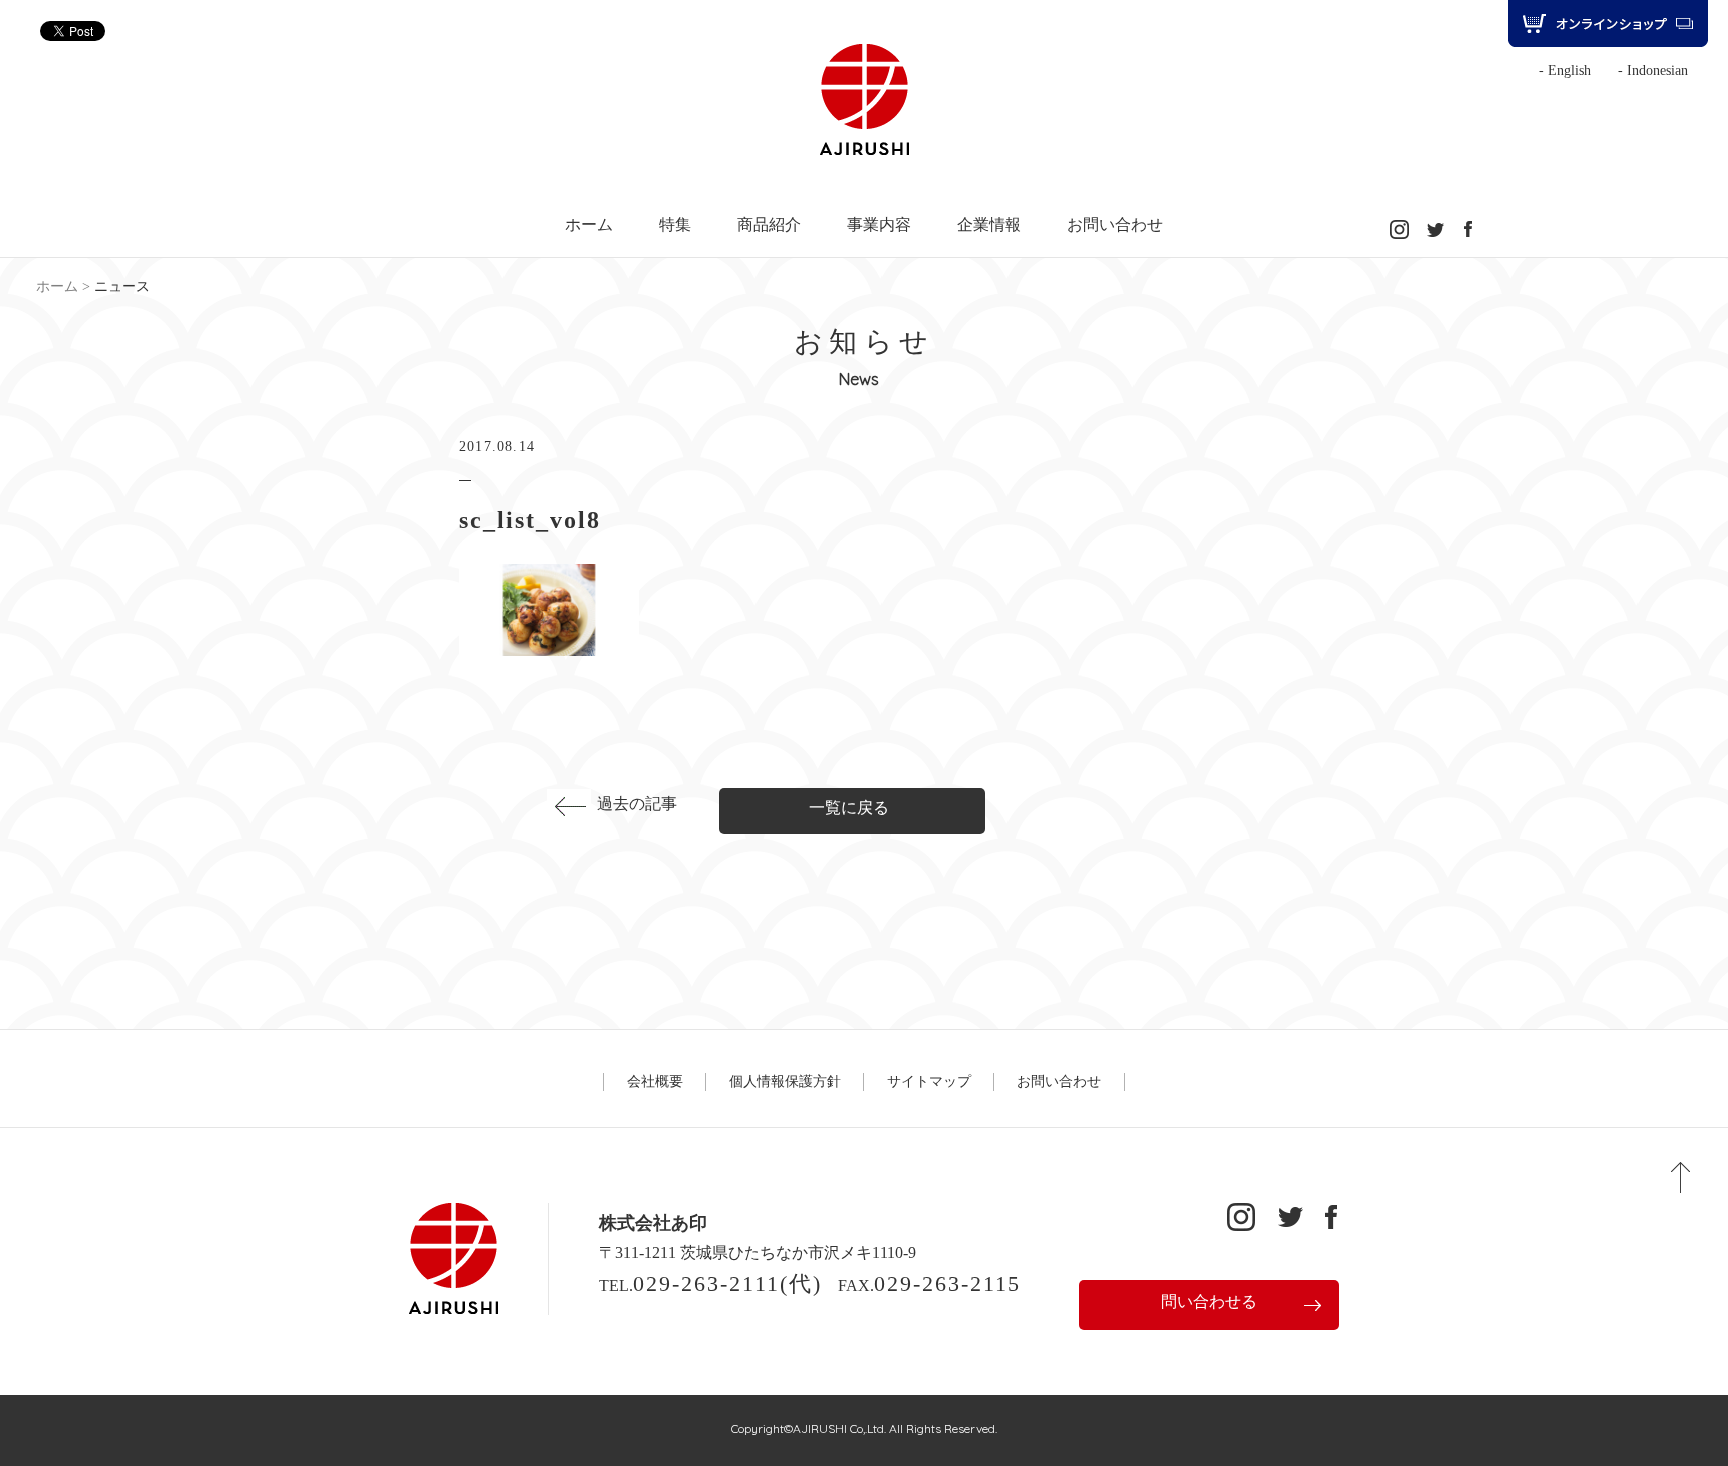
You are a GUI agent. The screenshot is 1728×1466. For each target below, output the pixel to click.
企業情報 (989, 225)
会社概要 (655, 1081)
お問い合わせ (1115, 225)
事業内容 (879, 225)
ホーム (589, 225)
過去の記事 (637, 803)
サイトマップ (929, 1081)
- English (1565, 70)
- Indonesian (1653, 70)
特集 (675, 225)
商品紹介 (769, 225)
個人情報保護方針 (785, 1081)
